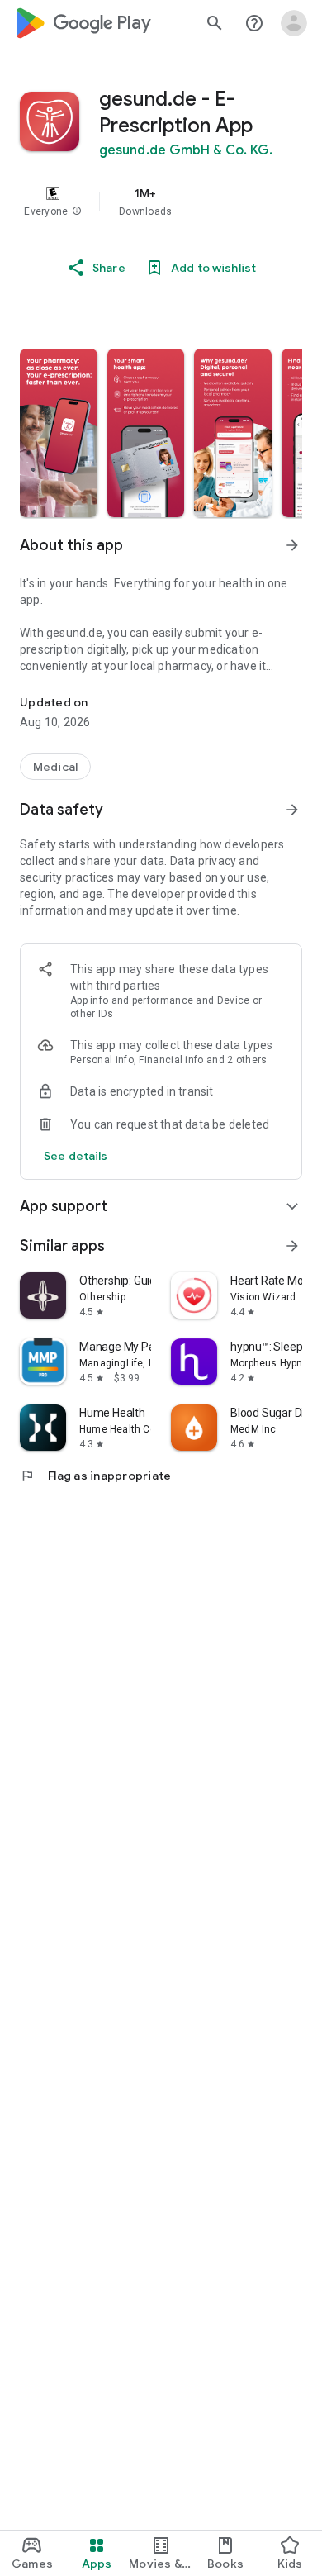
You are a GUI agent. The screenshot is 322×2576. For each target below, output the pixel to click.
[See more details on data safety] (76, 1156)
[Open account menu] (294, 23)
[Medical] (55, 767)
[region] (161, 202)
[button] (77, 211)
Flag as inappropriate (95, 1476)
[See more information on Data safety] (292, 810)
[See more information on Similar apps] (292, 1246)
